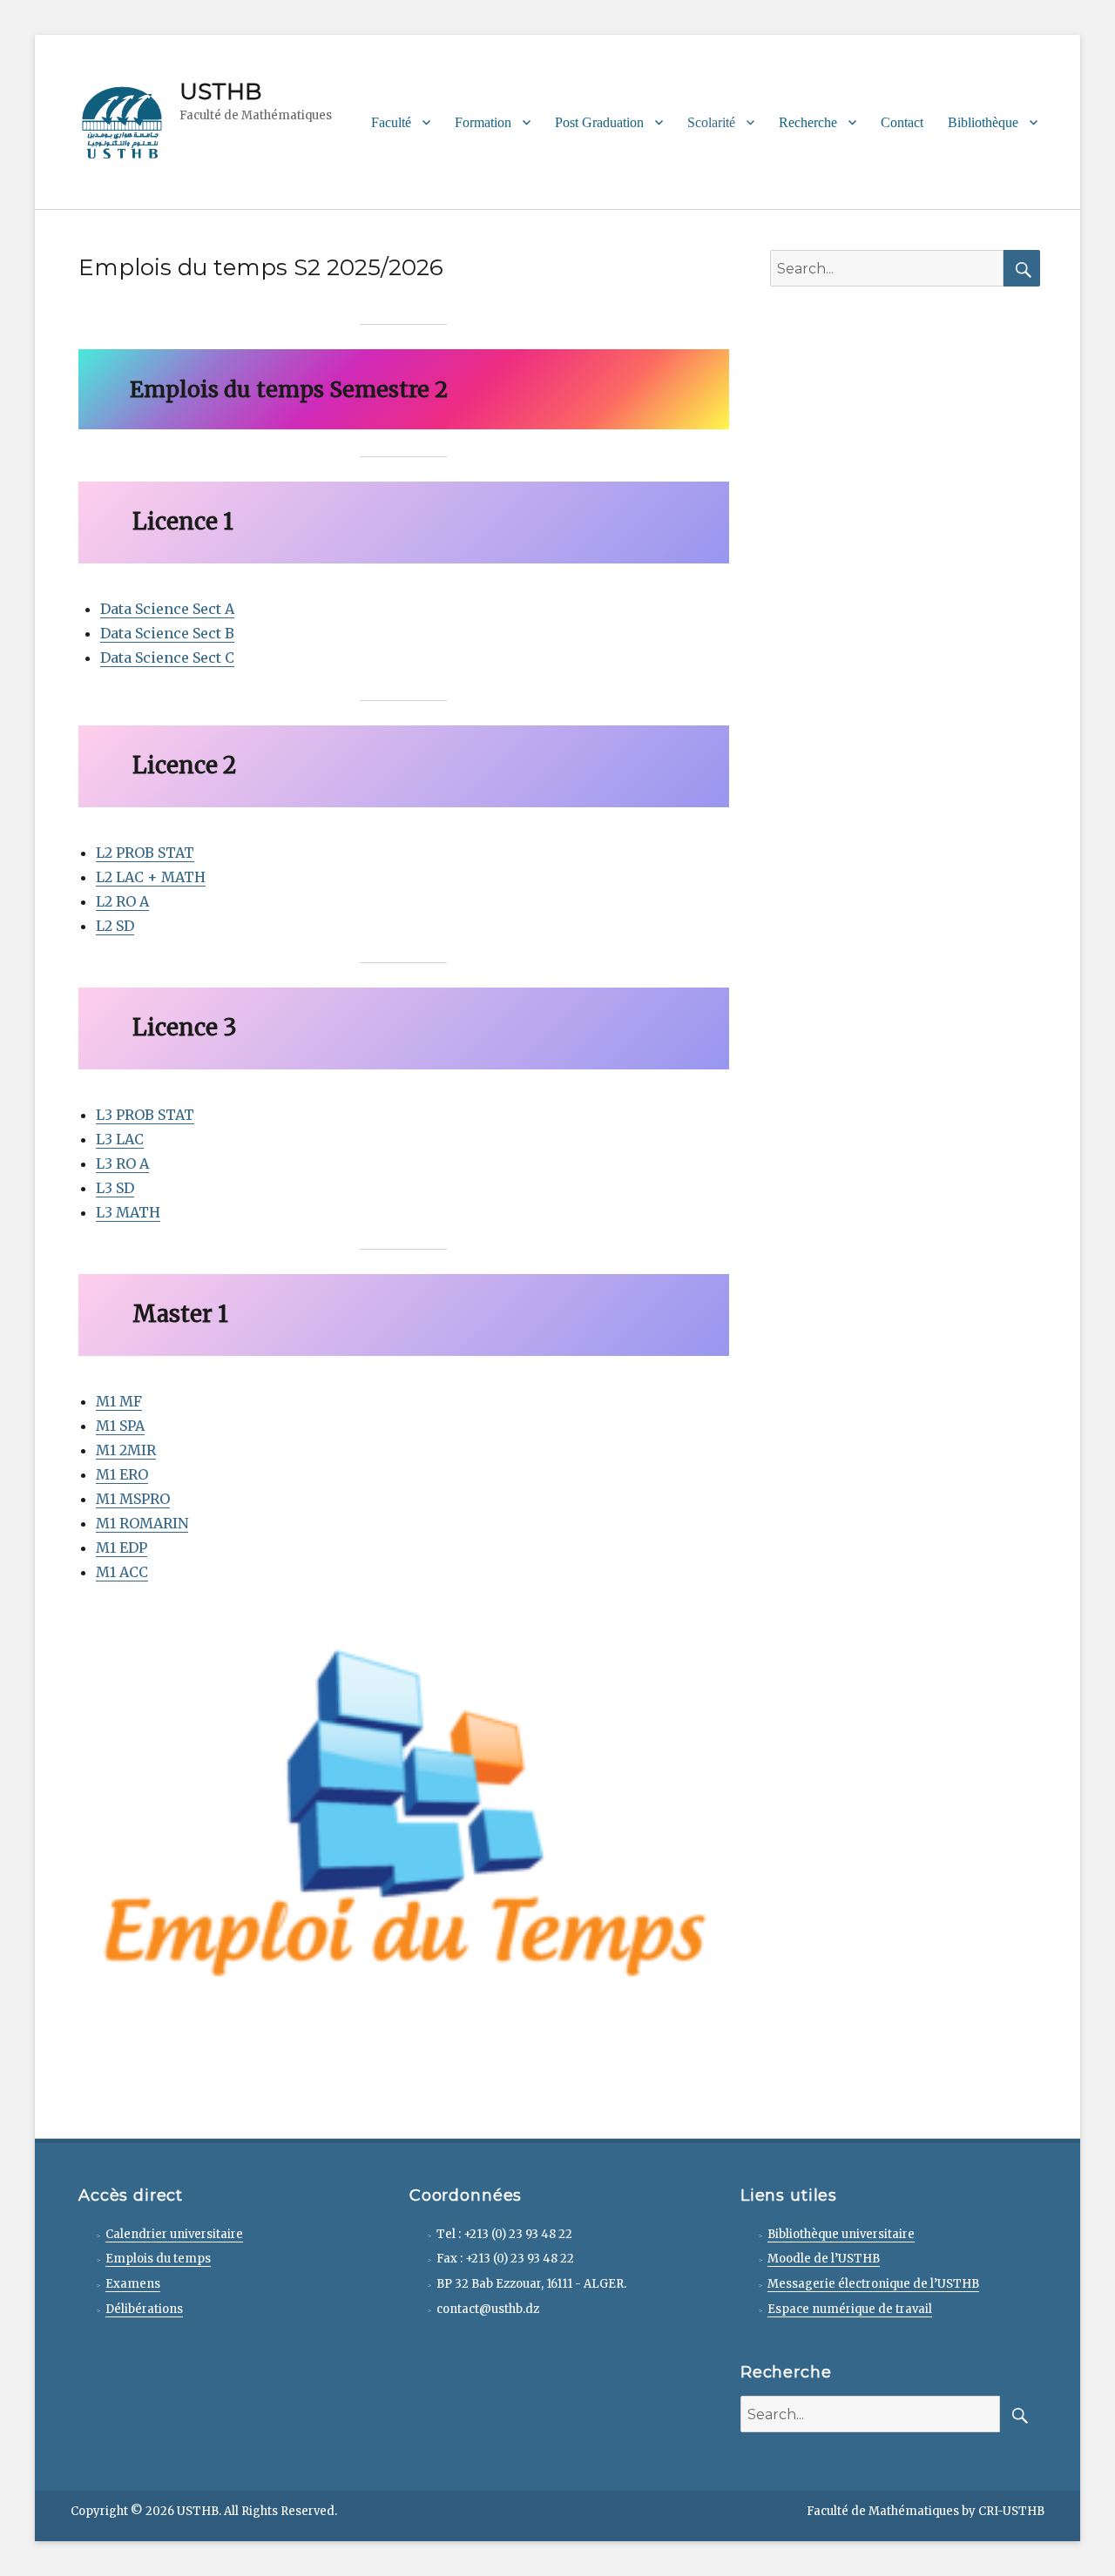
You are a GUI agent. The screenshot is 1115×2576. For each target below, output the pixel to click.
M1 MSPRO (133, 1499)
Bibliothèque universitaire (841, 2234)
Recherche (808, 122)
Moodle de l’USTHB (824, 2259)
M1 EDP (122, 1548)
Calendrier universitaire (174, 2234)
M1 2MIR (126, 1450)
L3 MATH (128, 1212)
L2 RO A (122, 901)
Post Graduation (599, 122)
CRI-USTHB (1011, 2511)
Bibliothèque (983, 122)
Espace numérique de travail (850, 2309)
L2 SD (115, 926)
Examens (133, 2284)
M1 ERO (122, 1474)
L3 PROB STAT (145, 1115)
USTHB (220, 91)
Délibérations (144, 2309)
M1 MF (119, 1401)
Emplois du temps (158, 2259)
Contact (902, 122)
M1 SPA (120, 1426)
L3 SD (115, 1188)
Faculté (391, 122)
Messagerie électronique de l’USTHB (873, 2284)
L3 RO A (122, 1163)
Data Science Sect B (167, 633)
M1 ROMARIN (142, 1523)
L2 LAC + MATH (151, 877)
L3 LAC (120, 1139)
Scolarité (711, 122)
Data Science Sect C (167, 657)
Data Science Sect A (167, 609)
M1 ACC (122, 1572)
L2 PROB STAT (145, 853)
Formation (483, 122)
